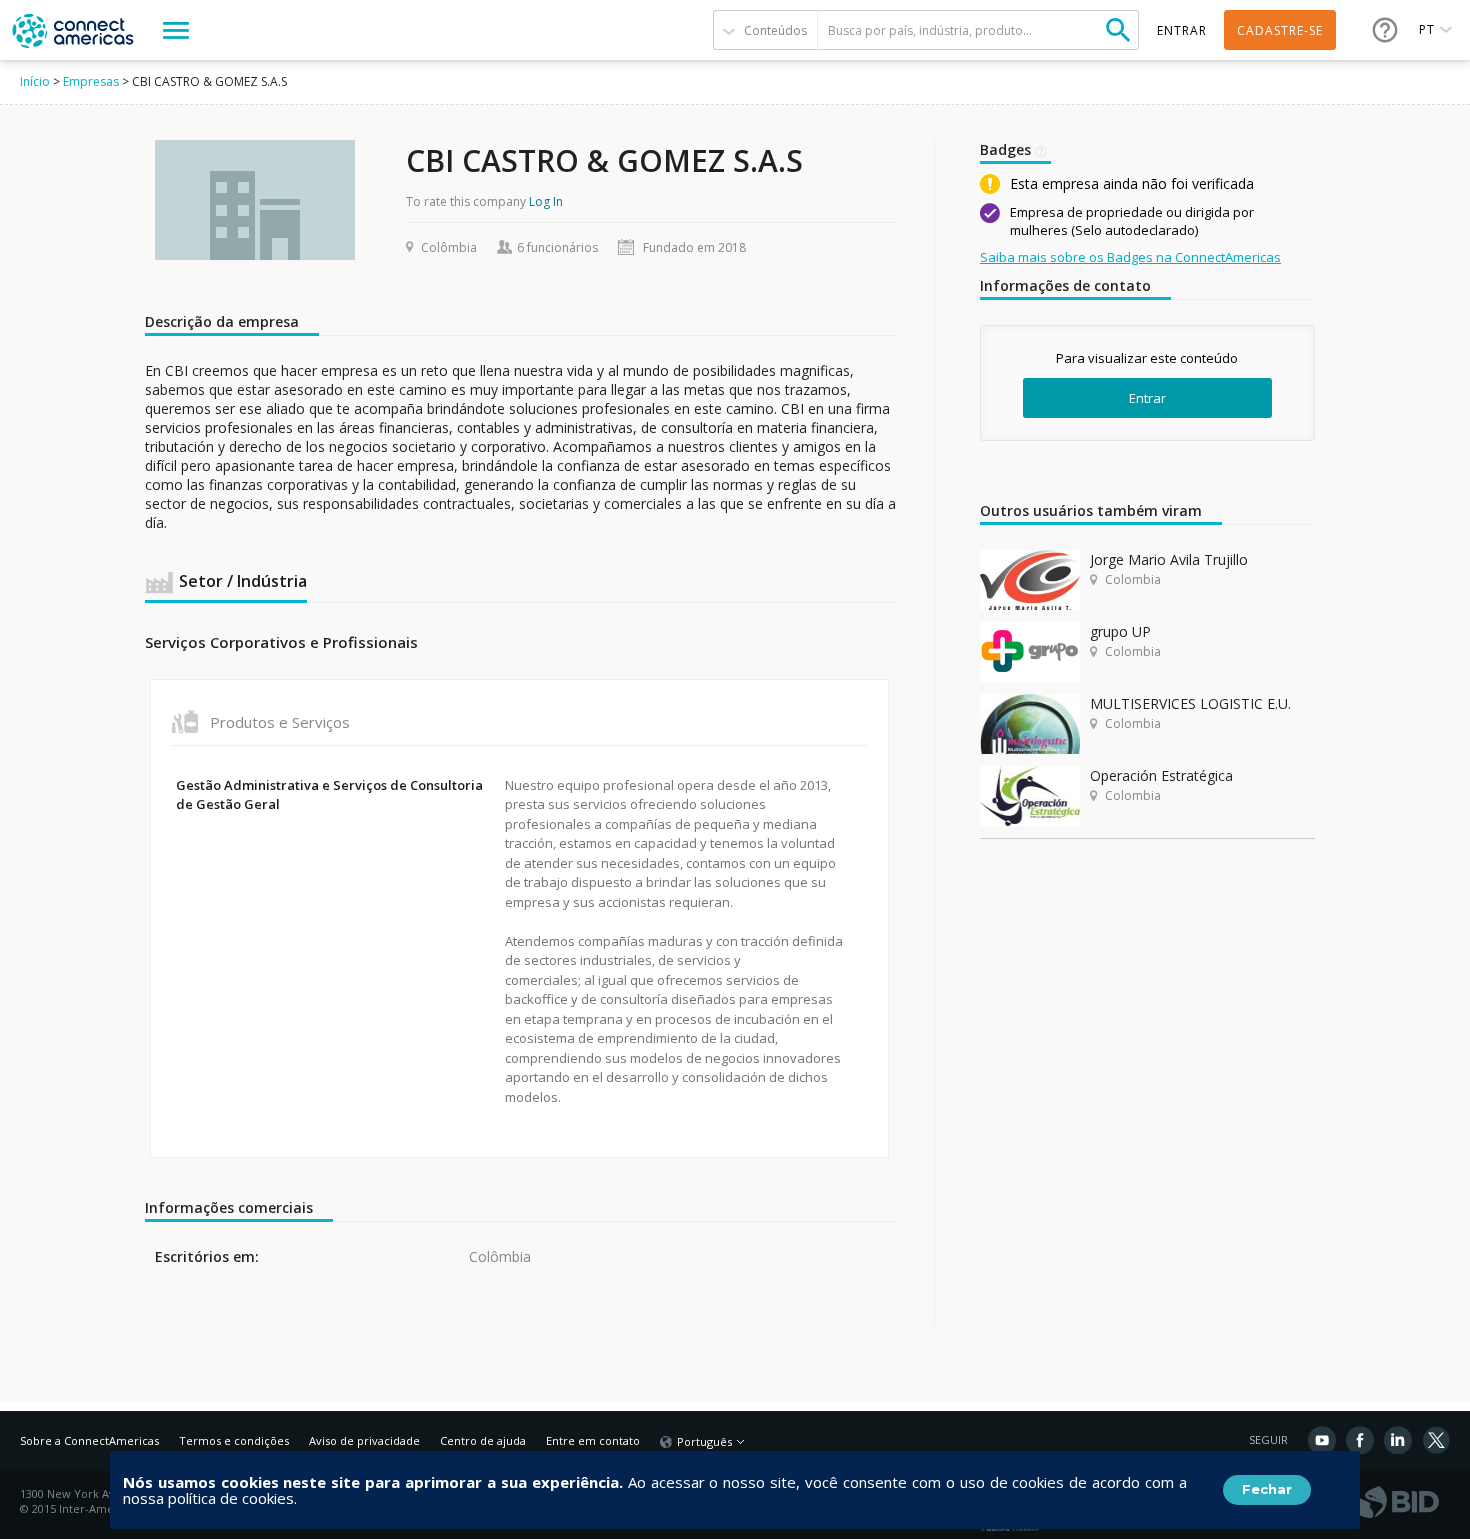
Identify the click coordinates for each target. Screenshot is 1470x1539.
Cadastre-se (1280, 30)
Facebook (1360, 1440)
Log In (546, 201)
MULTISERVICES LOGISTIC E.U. (1190, 703)
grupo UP (1120, 631)
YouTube (1322, 1440)
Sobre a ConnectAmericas (89, 1440)
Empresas (91, 81)
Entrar (1147, 398)
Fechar (1267, 1489)
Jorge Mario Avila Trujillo (1169, 559)
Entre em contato (593, 1440)
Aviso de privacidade (364, 1440)
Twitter (1436, 1440)
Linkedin (1398, 1440)
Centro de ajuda (483, 1440)
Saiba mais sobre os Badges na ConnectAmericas (1130, 257)
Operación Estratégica (1161, 775)
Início (35, 81)
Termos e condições (234, 1440)
